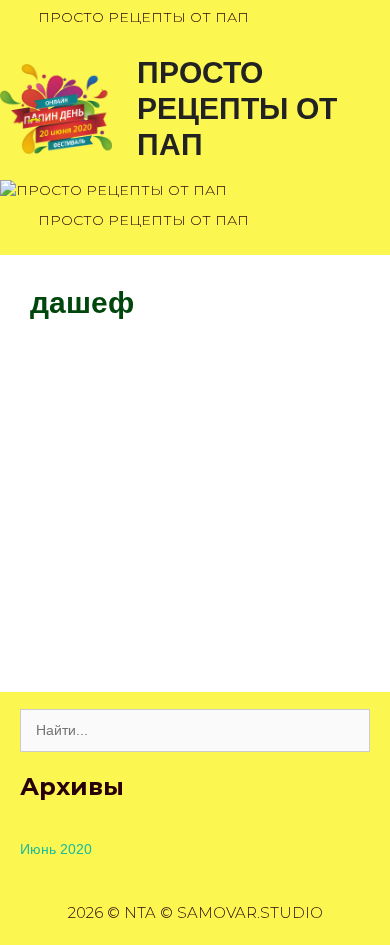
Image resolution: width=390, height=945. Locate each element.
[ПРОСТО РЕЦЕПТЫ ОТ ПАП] (56, 107)
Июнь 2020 (56, 849)
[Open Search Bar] (368, 17)
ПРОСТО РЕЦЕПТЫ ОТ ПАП (237, 108)
